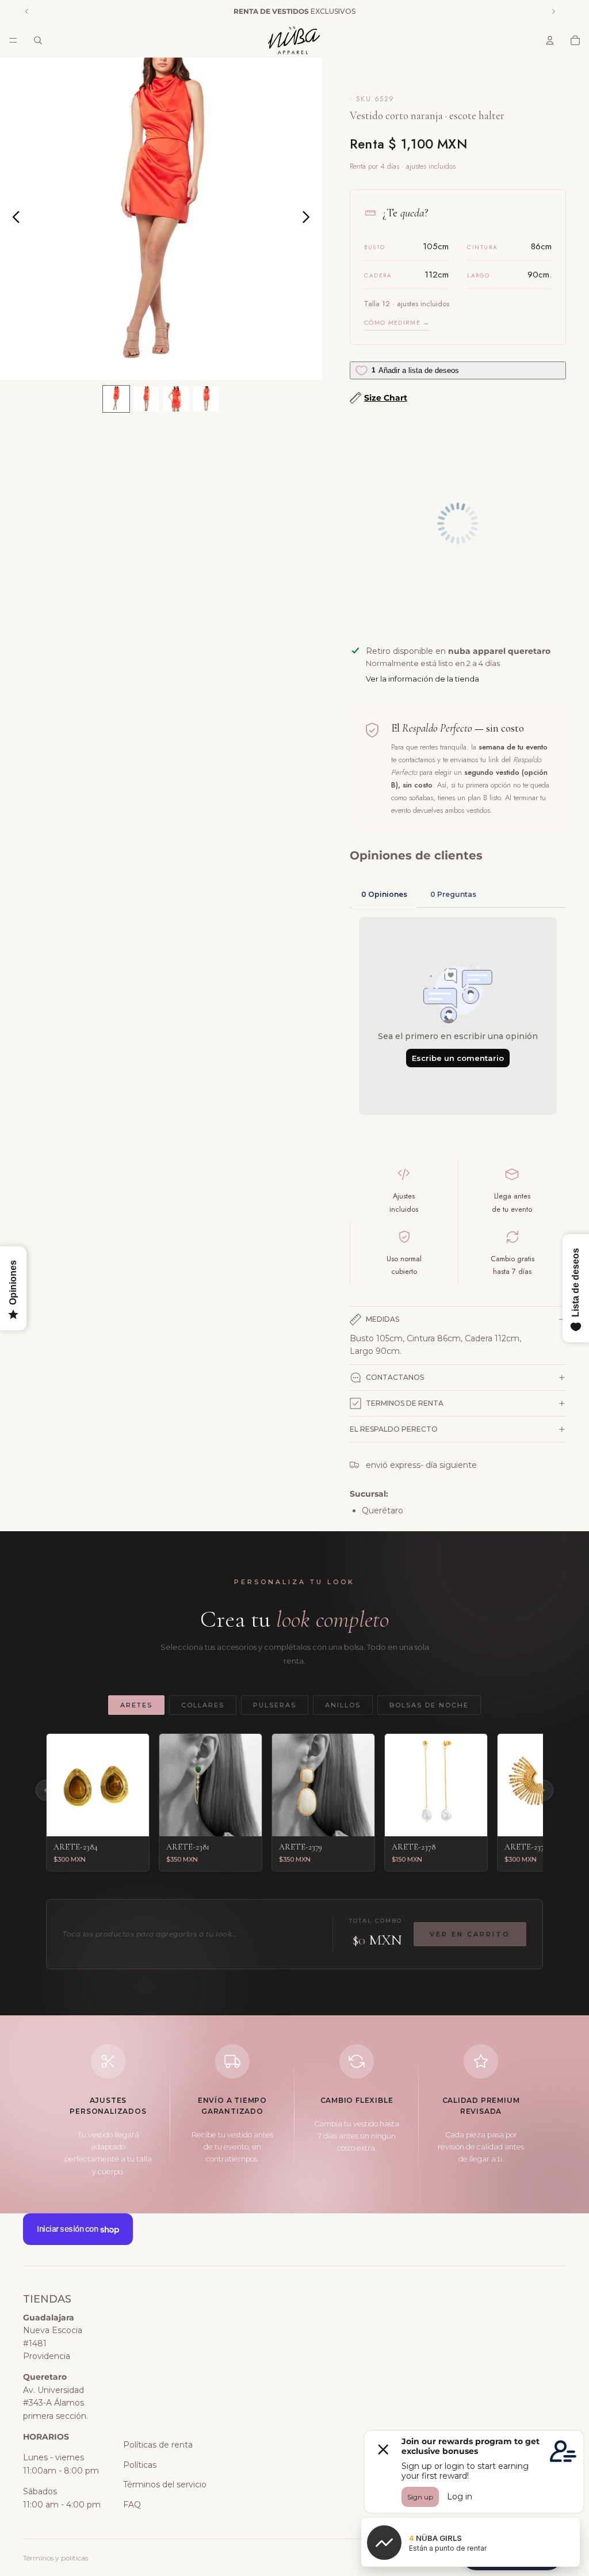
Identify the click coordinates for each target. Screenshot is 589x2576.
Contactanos (395, 1377)
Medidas (383, 1319)
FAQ (132, 2505)
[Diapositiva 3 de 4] (176, 399)
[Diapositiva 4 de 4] (206, 399)
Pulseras (275, 1705)
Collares (203, 1705)
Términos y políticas (56, 2558)
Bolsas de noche (429, 1705)
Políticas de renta (158, 2445)
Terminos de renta (405, 1403)
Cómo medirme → (397, 322)
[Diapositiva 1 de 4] (116, 399)
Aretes (136, 1705)
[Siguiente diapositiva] (309, 219)
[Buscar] (38, 40)
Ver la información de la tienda (422, 679)
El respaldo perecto (394, 1429)
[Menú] (13, 40)
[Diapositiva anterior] (13, 219)
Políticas (140, 2465)
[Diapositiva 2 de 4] (146, 399)
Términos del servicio (165, 2484)
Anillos (343, 1705)
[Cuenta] (550, 40)
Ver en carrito (470, 1934)
